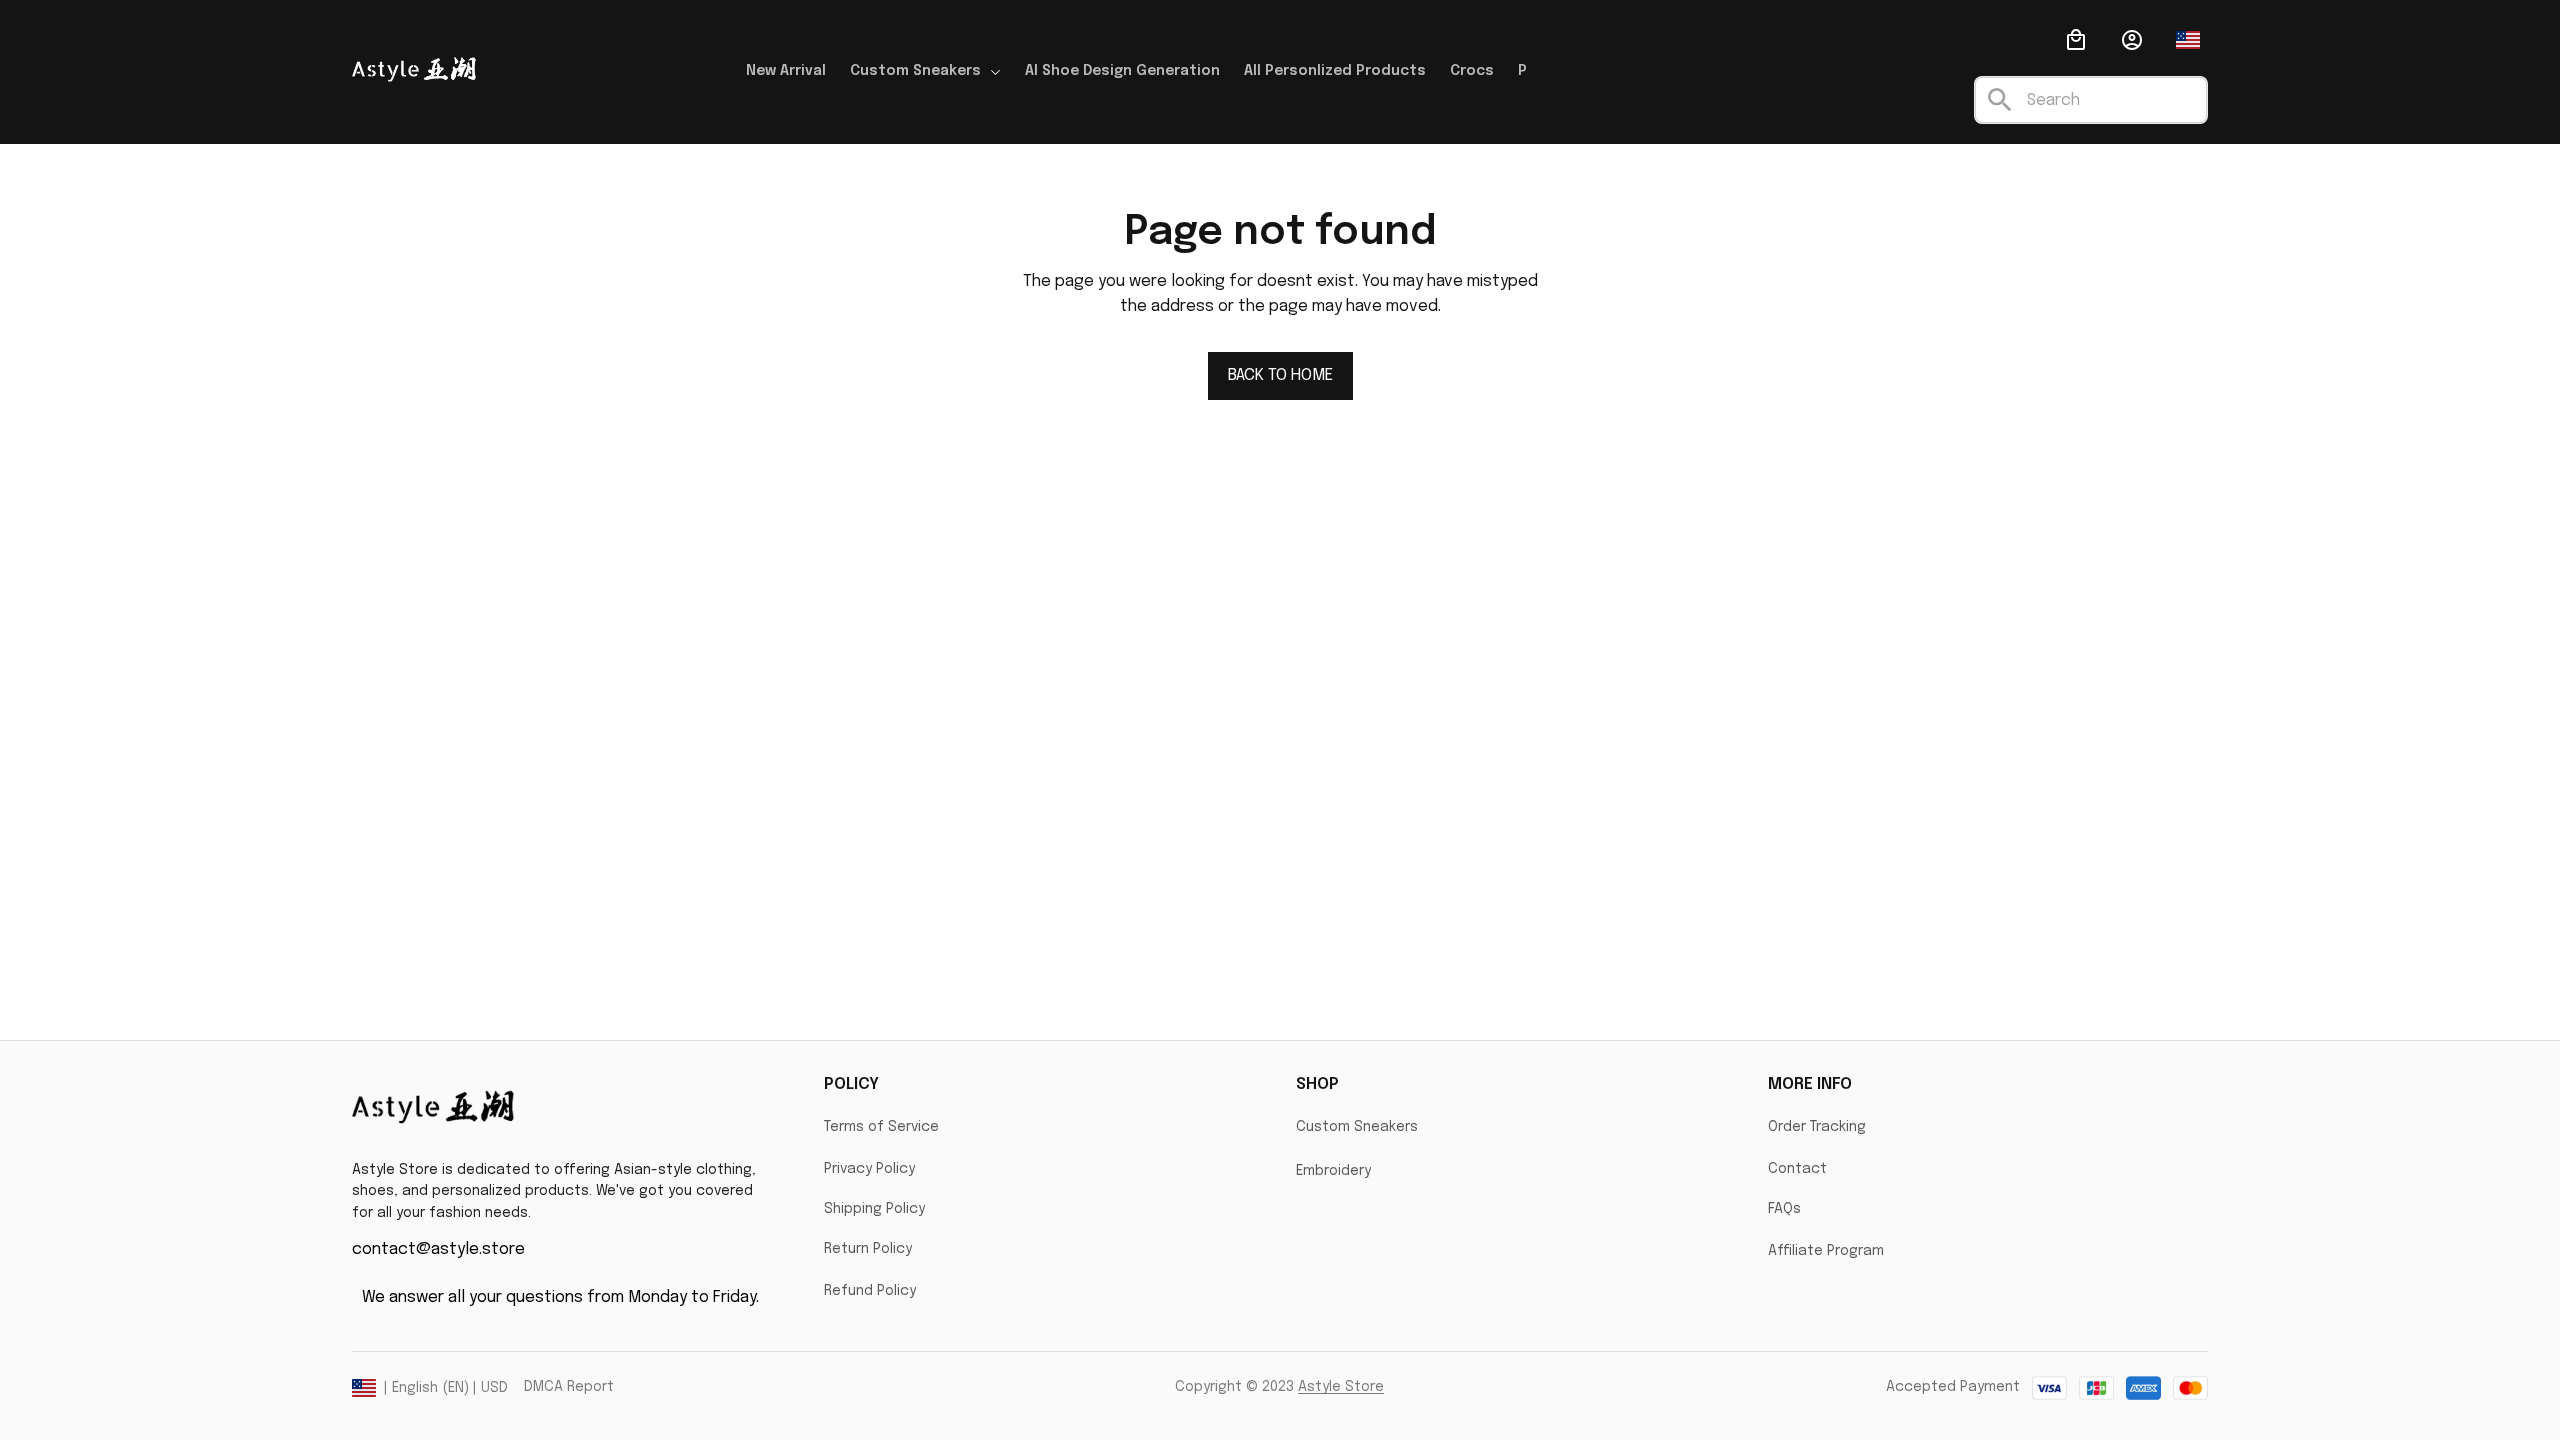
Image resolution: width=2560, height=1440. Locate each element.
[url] (1341, 1388)
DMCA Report (569, 1387)
